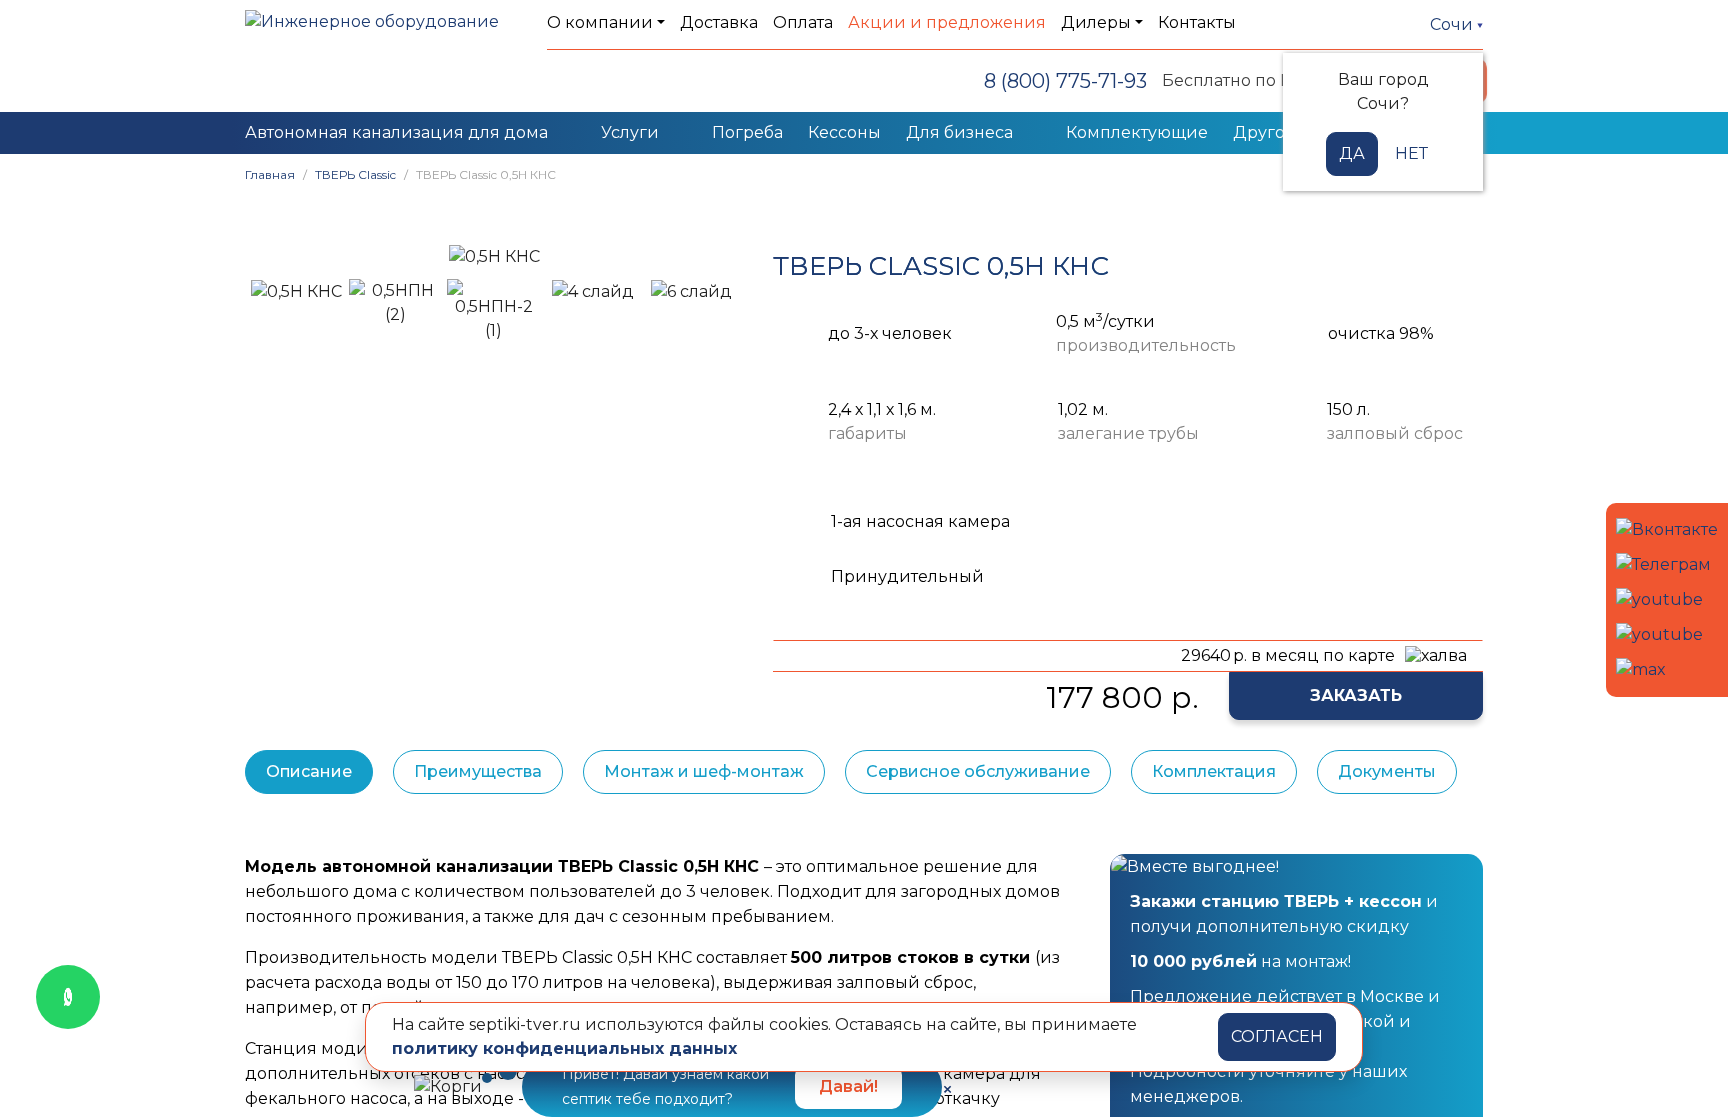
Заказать (1356, 695)
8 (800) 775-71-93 (1065, 81)
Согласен (1277, 1036)
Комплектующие (1137, 132)
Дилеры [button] (1096, 22)
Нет (1411, 153)
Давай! (848, 1086)
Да (1352, 153)
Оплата (803, 22)
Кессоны (844, 132)
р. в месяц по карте (1288, 655)
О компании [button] (600, 22)
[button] (270, 256)
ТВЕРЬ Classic (355, 174)
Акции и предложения (947, 22)
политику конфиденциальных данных (564, 1048)
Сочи (1453, 24)
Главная (270, 174)
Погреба (747, 132)
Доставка (719, 22)
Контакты (1197, 22)
